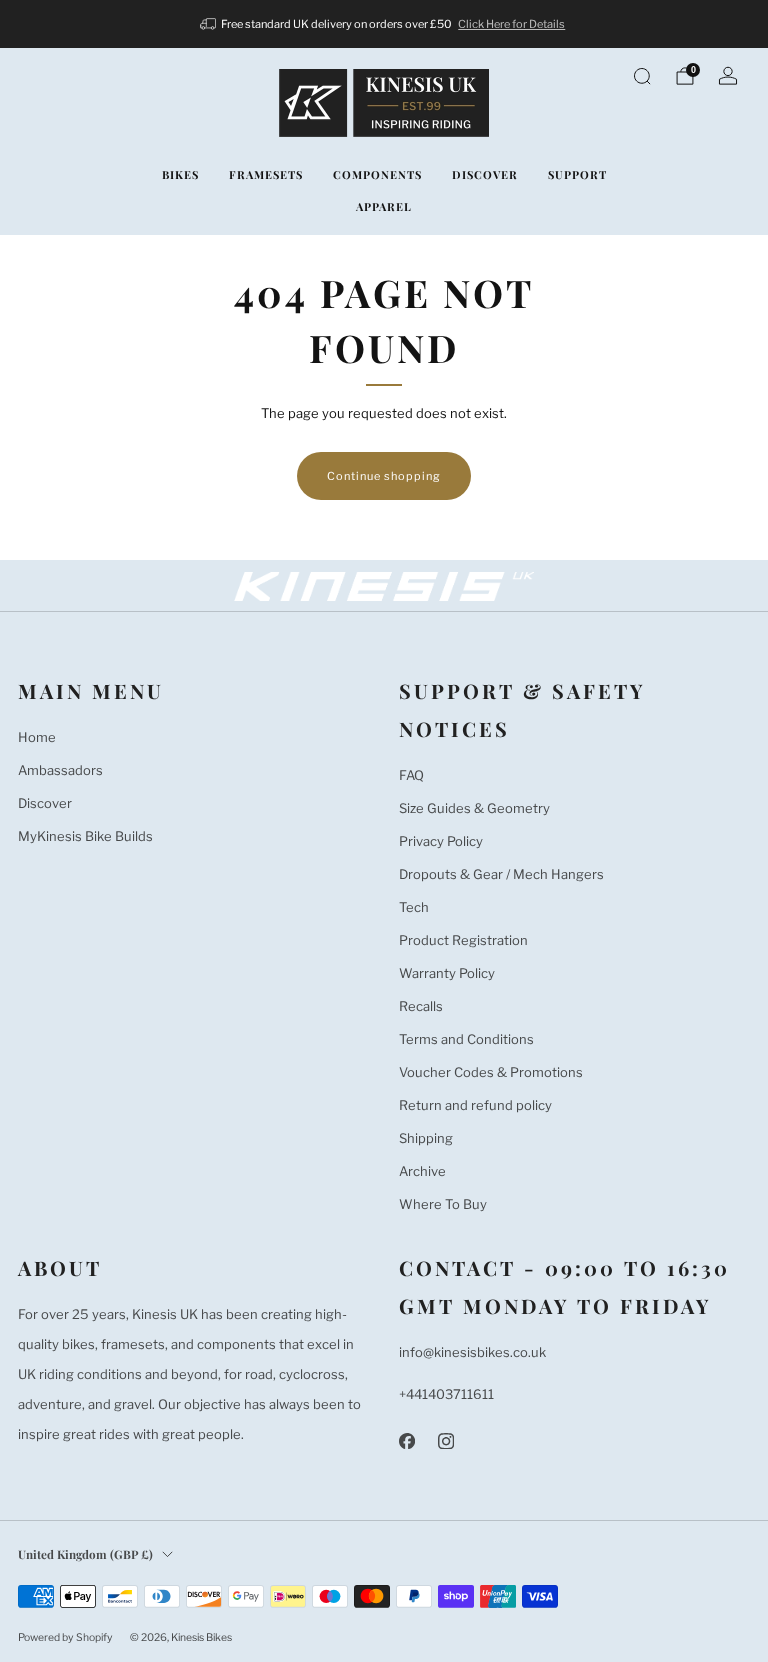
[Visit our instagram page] (445, 1440)
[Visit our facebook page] (406, 1440)
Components (377, 174)
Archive (422, 1171)
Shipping (426, 1138)
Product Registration (463, 940)
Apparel (384, 206)
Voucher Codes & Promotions (491, 1072)
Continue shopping (384, 476)
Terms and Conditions (466, 1039)
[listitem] (384, 24)
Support (577, 174)
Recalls (421, 1006)
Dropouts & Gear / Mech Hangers (501, 874)
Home (37, 737)
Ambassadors (60, 770)
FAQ (411, 775)
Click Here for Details (511, 24)
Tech (414, 907)
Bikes (180, 174)
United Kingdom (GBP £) (85, 1554)
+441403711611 (446, 1394)
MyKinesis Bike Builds (85, 836)
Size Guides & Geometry (474, 808)
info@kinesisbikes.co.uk (472, 1352)
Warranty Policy (447, 973)
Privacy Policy (441, 841)
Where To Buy (443, 1204)
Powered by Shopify (65, 1637)
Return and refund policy (475, 1105)
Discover (485, 174)
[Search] (642, 76)
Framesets (266, 174)
